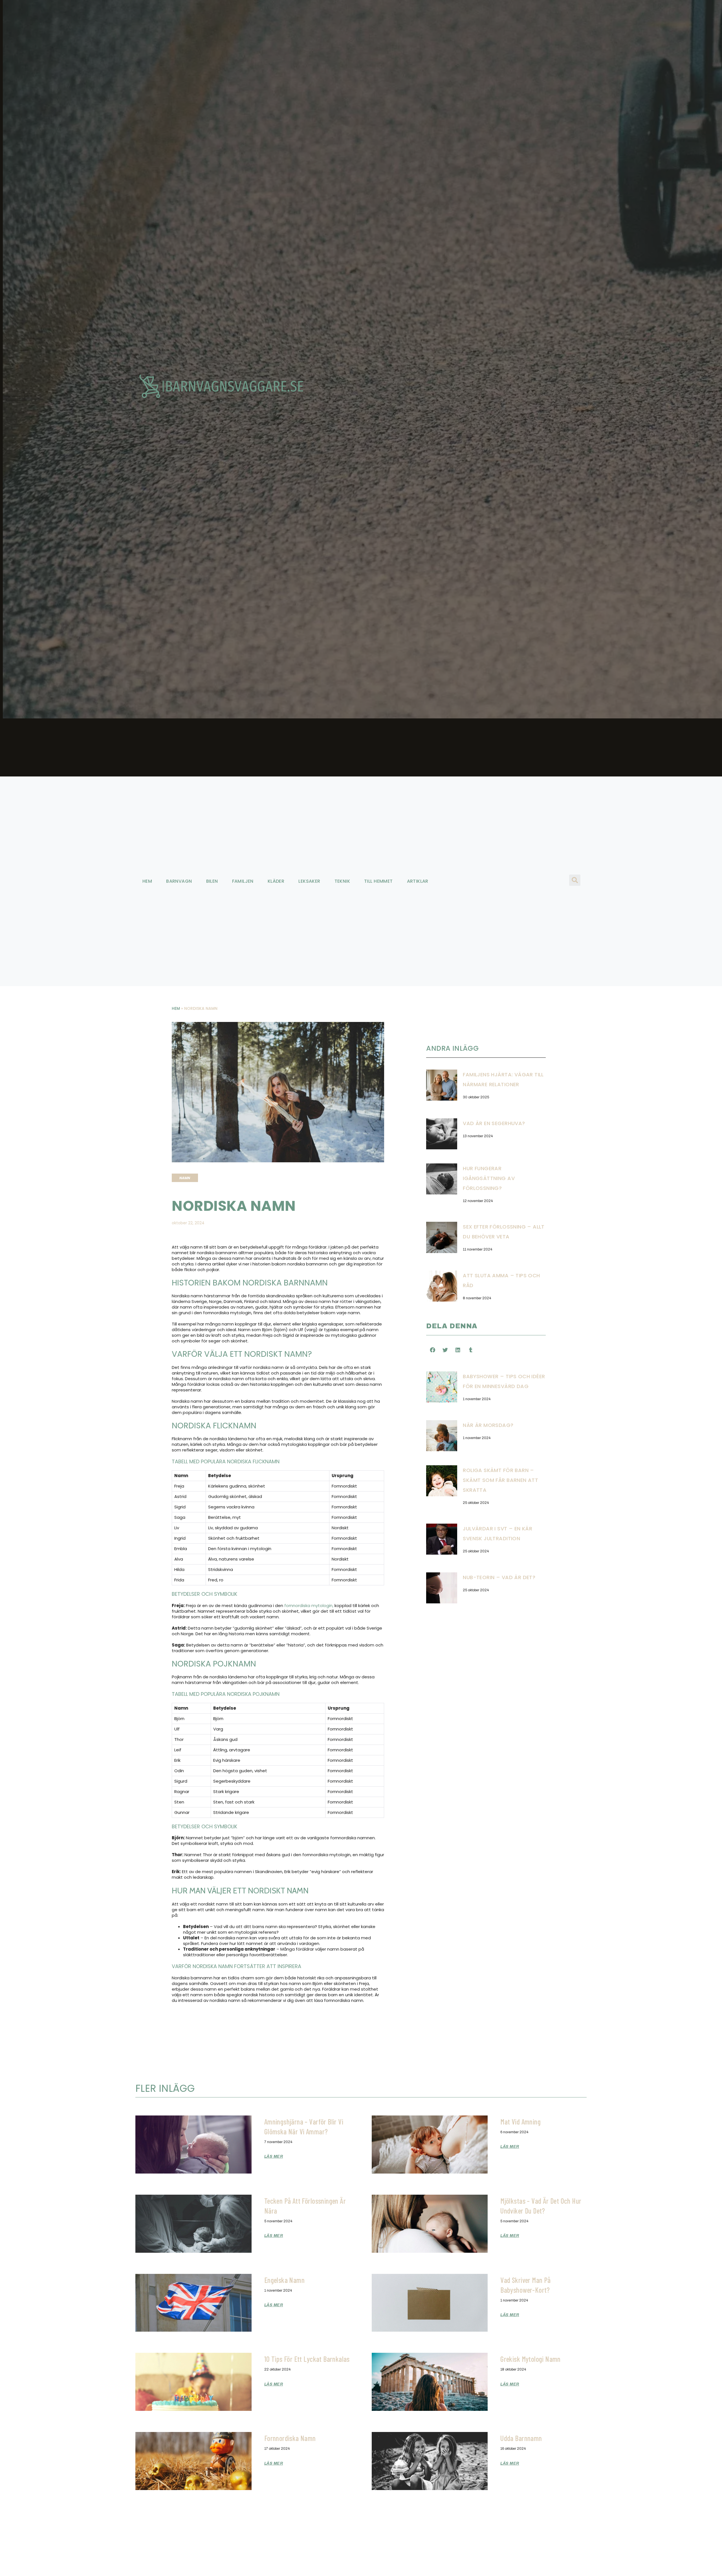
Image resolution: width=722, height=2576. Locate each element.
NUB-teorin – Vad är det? (499, 1577)
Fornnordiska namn (290, 2438)
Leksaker (309, 881)
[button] (575, 880)
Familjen (243, 881)
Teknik (342, 881)
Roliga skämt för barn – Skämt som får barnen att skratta (500, 1480)
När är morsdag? (488, 1425)
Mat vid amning (521, 2122)
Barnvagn (179, 881)
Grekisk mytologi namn (531, 2359)
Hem (147, 881)
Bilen (212, 881)
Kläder (276, 881)
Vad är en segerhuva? (494, 1123)
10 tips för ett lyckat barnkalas (307, 2359)
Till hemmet (378, 881)
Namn (185, 1178)
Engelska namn (284, 2280)
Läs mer (274, 2156)
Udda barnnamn (521, 2438)
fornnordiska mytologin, (309, 1605)
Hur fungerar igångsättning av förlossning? (489, 1178)
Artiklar (418, 881)
